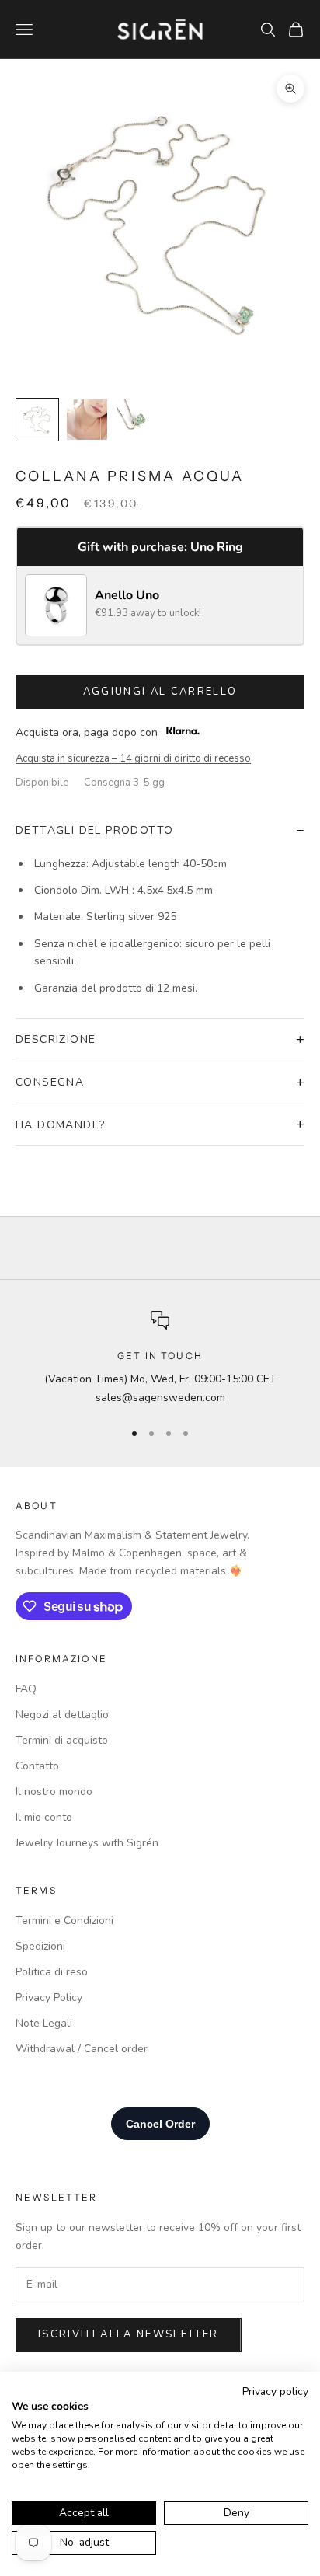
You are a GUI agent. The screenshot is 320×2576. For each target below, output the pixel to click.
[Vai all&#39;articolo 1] (37, 420)
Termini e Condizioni (64, 1921)
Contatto (37, 1766)
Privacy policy (275, 2391)
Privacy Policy (49, 1997)
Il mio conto (44, 1817)
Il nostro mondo (54, 1792)
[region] (160, 1359)
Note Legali (44, 2023)
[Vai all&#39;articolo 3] (137, 420)
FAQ (26, 1689)
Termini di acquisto (62, 1740)
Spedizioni (40, 1946)
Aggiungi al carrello (160, 692)
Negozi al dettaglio (62, 1715)
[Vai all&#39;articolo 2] (87, 420)
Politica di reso (52, 1972)
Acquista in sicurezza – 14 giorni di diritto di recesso (133, 758)
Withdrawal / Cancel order (82, 2049)
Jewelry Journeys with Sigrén (87, 1843)
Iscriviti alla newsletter (129, 2334)
